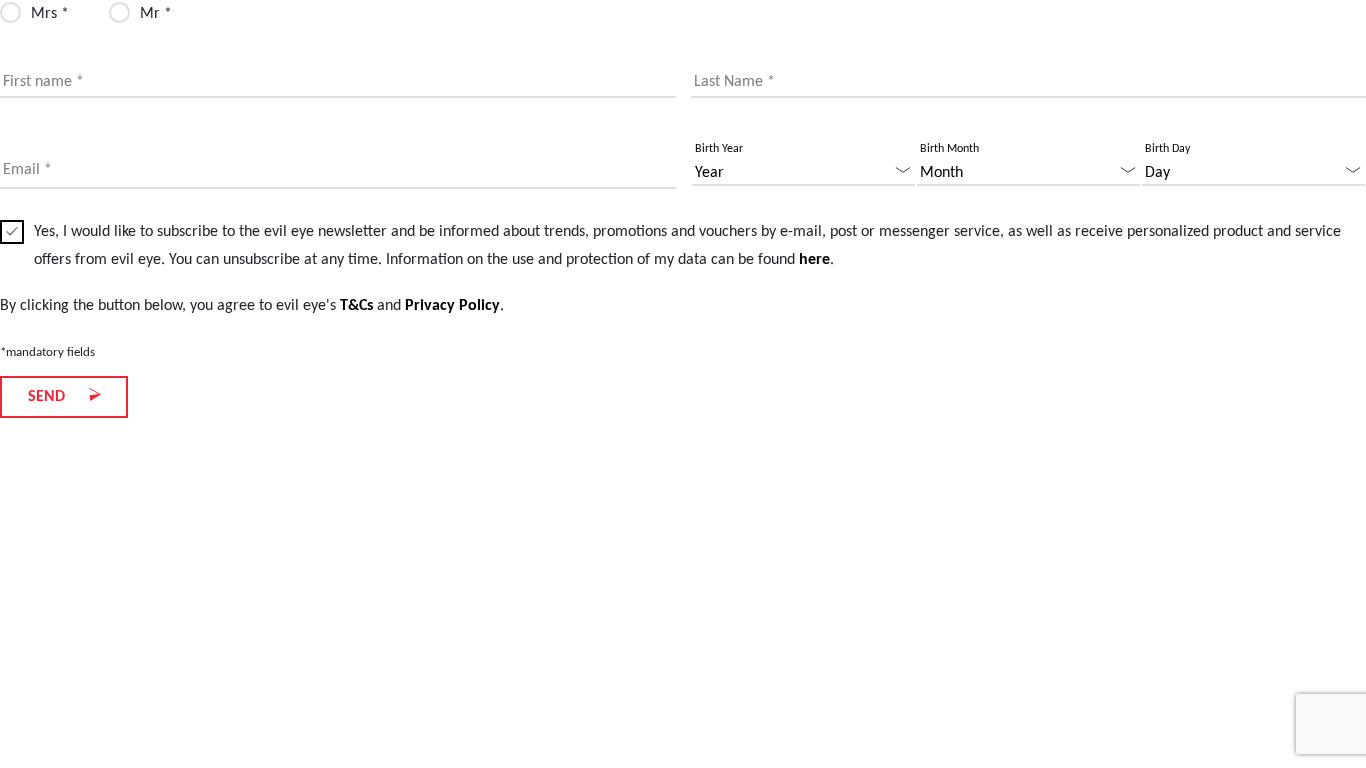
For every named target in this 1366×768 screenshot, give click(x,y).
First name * (43, 82)
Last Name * (734, 82)
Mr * (156, 14)
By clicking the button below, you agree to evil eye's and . (252, 306)
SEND (48, 397)
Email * (27, 170)
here (814, 260)
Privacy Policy (452, 306)
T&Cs (356, 306)
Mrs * (50, 14)
